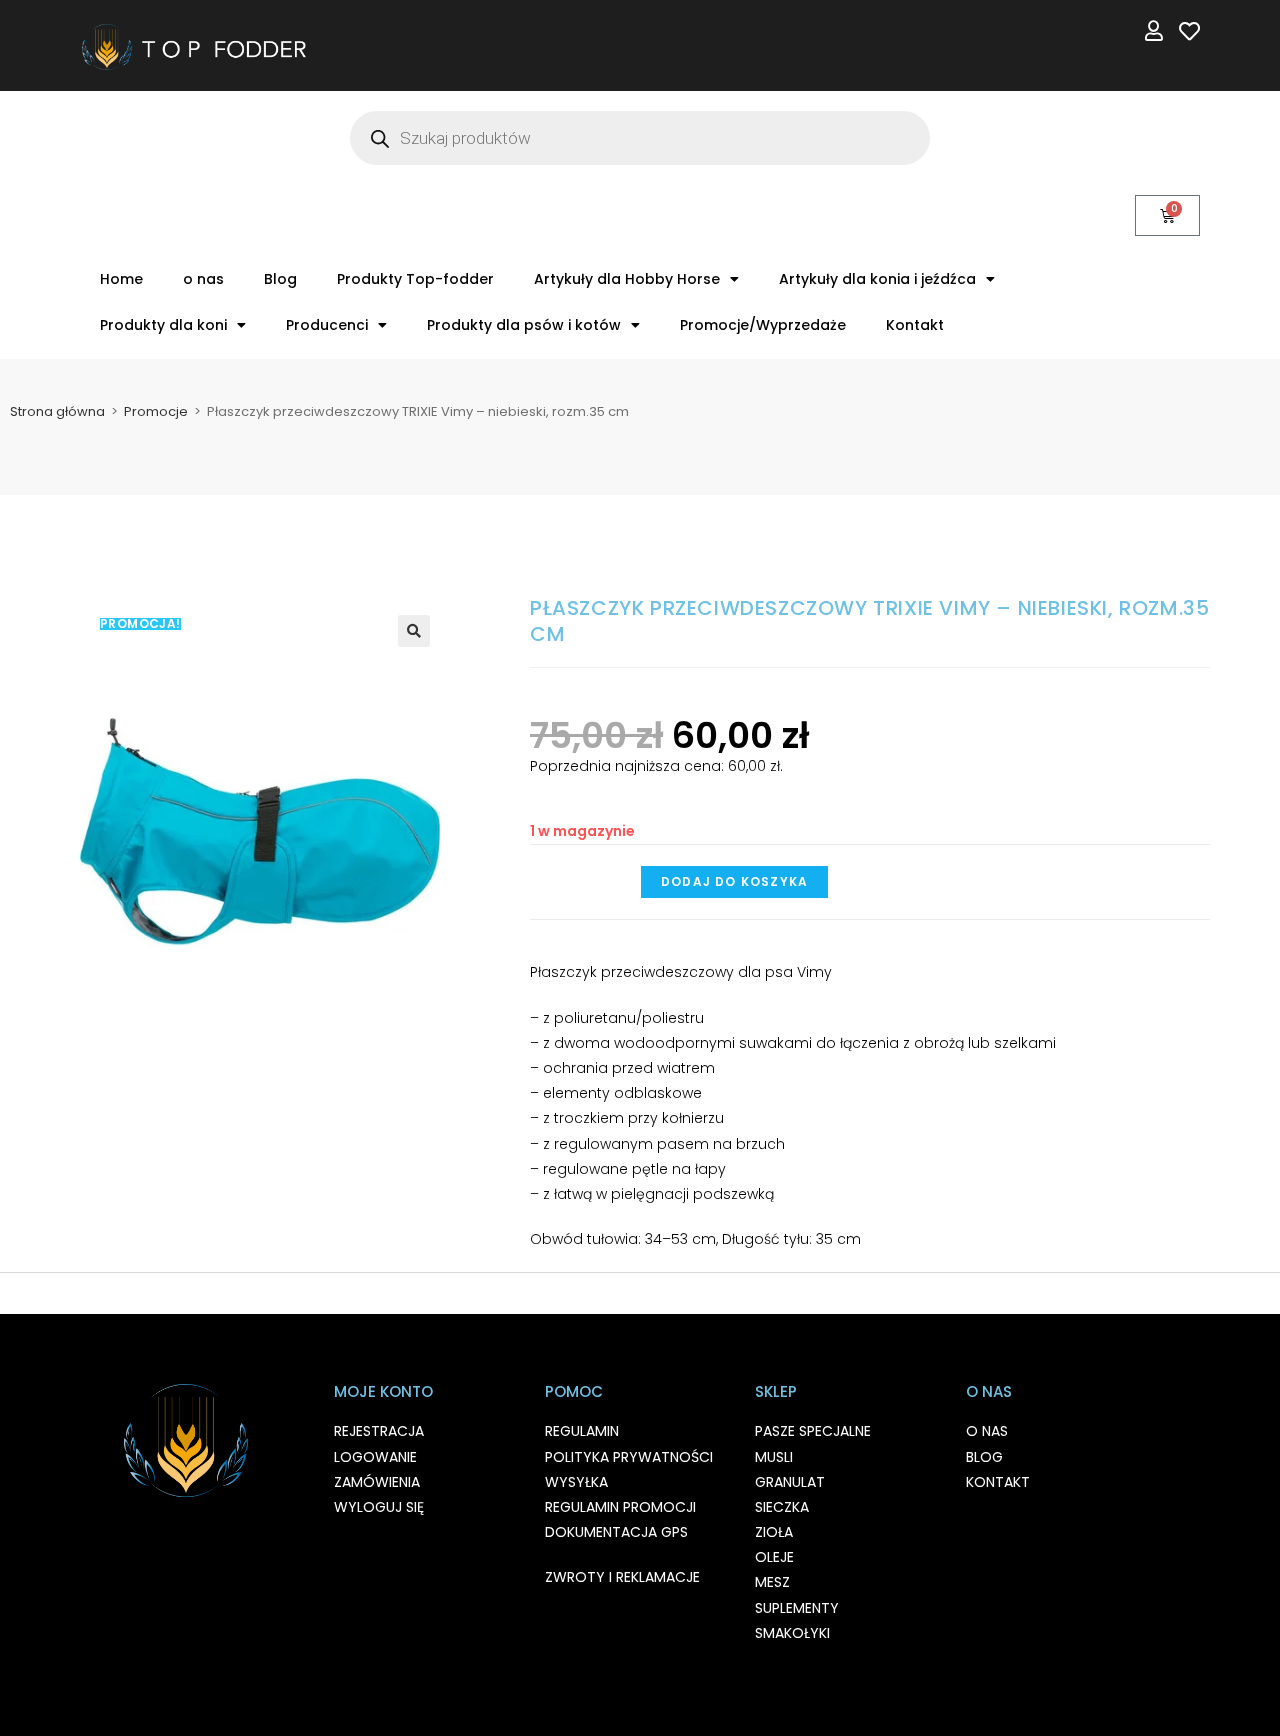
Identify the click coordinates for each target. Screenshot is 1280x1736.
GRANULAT (790, 1482)
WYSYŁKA (576, 1482)
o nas (203, 279)
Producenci (327, 325)
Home (121, 279)
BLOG (984, 1457)
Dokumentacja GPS (616, 1532)
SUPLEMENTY (797, 1608)
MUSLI (774, 1457)
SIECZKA (782, 1507)
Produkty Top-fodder (415, 279)
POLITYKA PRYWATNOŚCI (629, 1457)
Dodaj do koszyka (734, 881)
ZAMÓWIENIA (377, 1482)
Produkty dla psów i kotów (524, 325)
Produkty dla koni (163, 325)
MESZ (772, 1582)
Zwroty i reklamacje (622, 1577)
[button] (414, 631)
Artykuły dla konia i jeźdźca (877, 279)
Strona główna (57, 411)
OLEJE (774, 1557)
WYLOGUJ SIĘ (379, 1507)
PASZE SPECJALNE (813, 1431)
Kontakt (915, 325)
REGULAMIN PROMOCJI (620, 1507)
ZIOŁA (774, 1532)
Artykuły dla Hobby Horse (627, 279)
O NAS (987, 1431)
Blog (280, 279)
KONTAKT (998, 1482)
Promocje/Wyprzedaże (763, 325)
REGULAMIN (582, 1431)
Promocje (156, 411)
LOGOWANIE (375, 1457)
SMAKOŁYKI (792, 1633)
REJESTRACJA (379, 1431)
